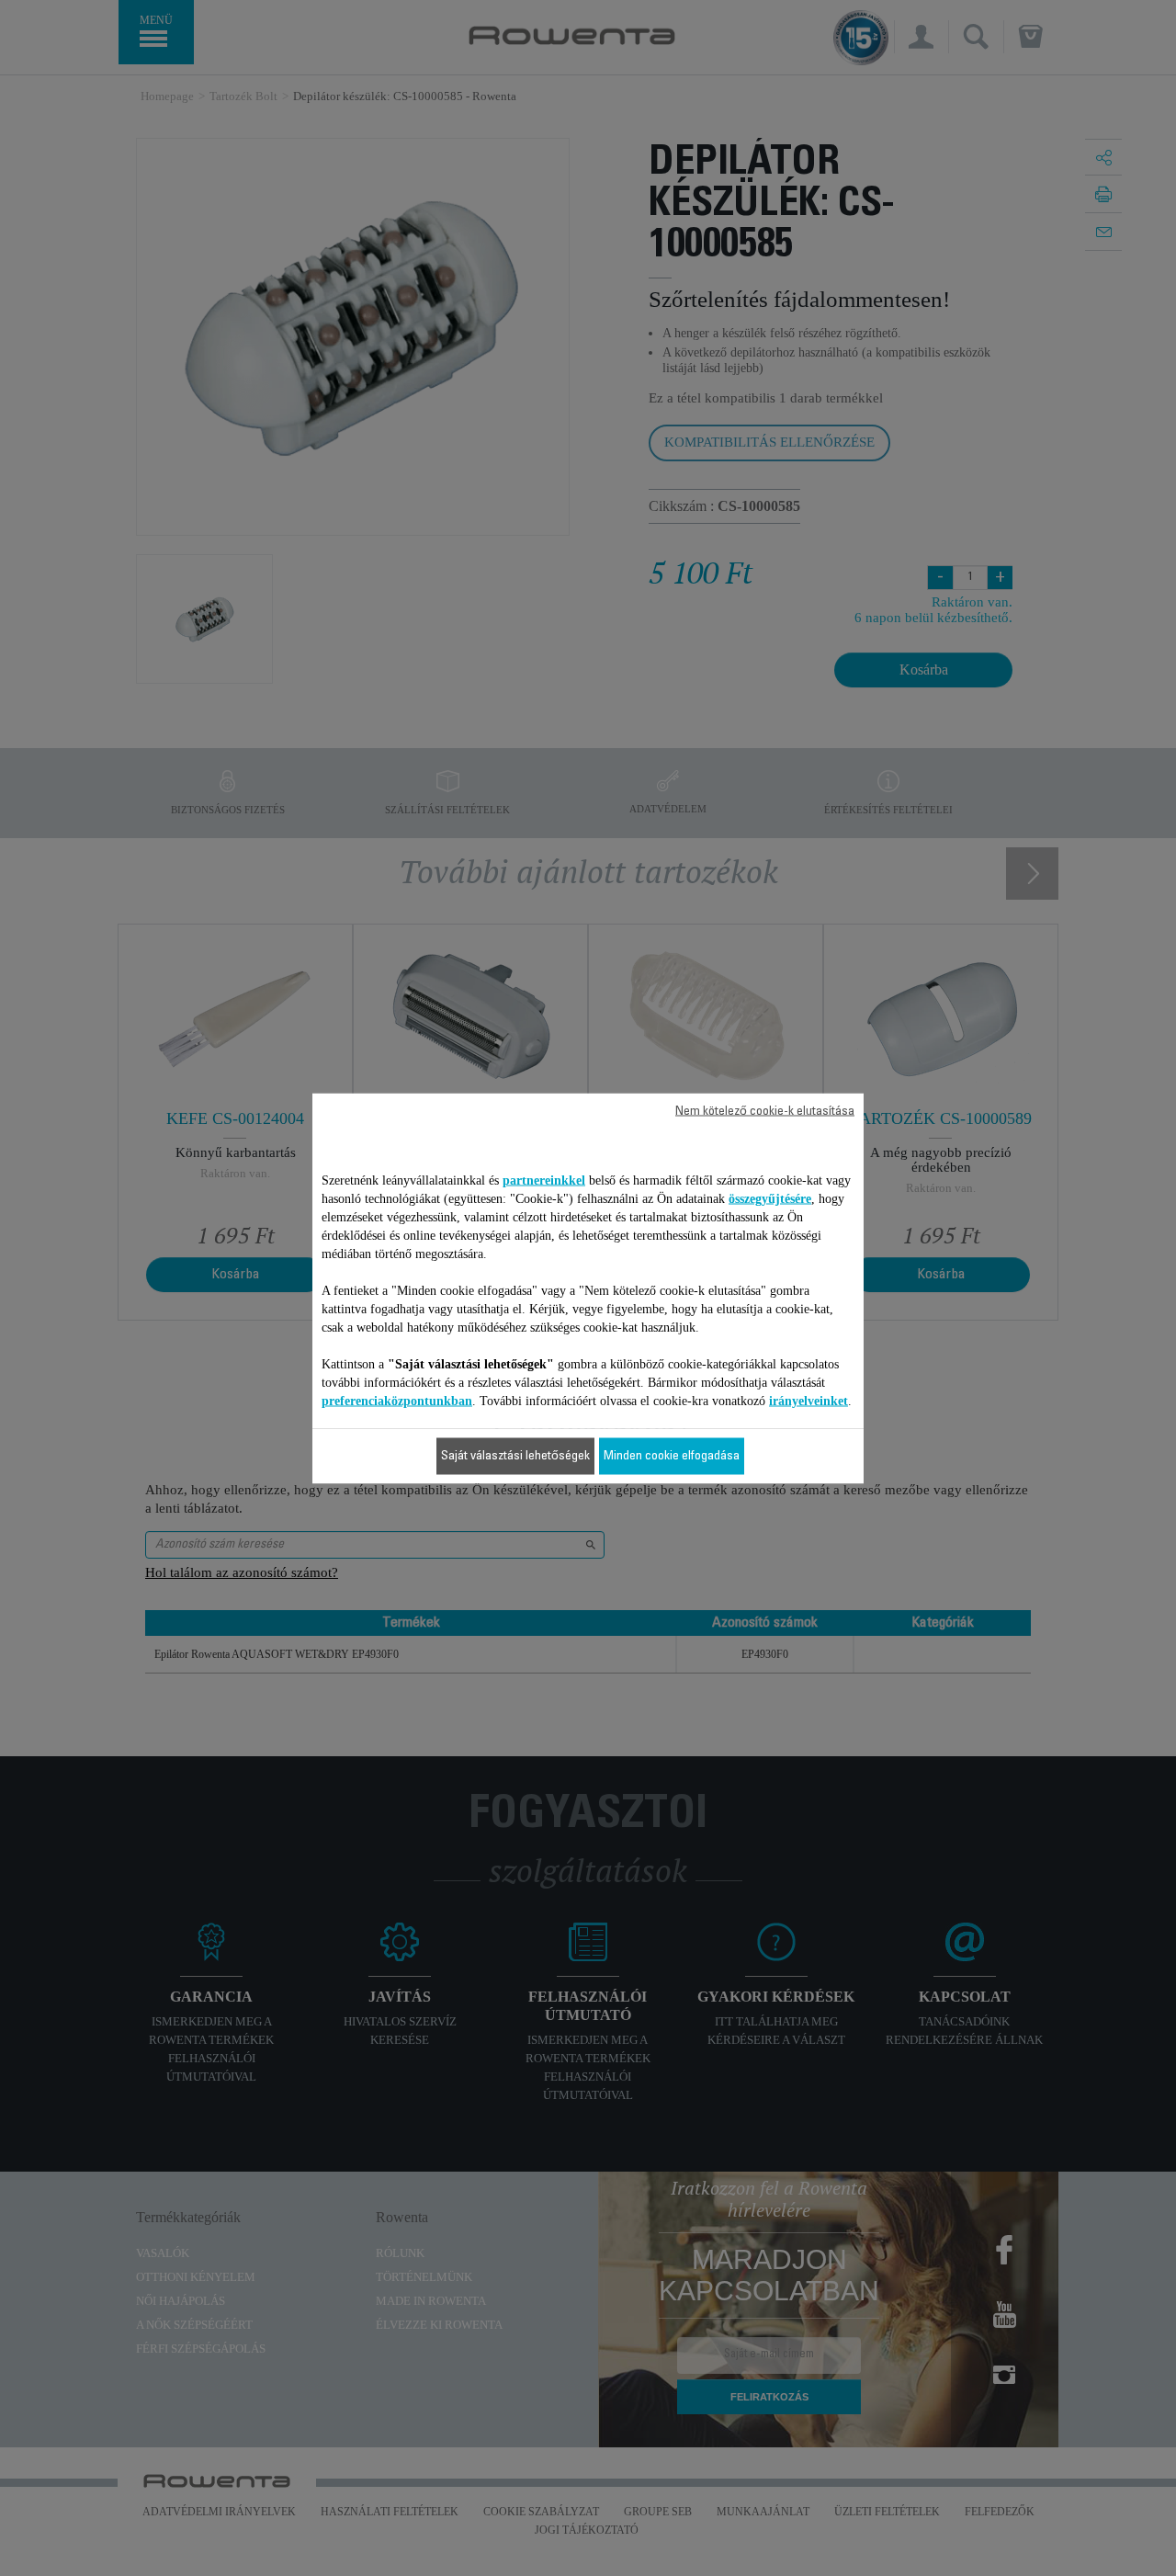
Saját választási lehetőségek (515, 1456)
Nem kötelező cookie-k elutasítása (765, 1111)
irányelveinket (808, 1400)
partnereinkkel (544, 1180)
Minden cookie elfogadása (672, 1456)
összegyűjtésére (770, 1198)
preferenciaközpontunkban (397, 1400)
